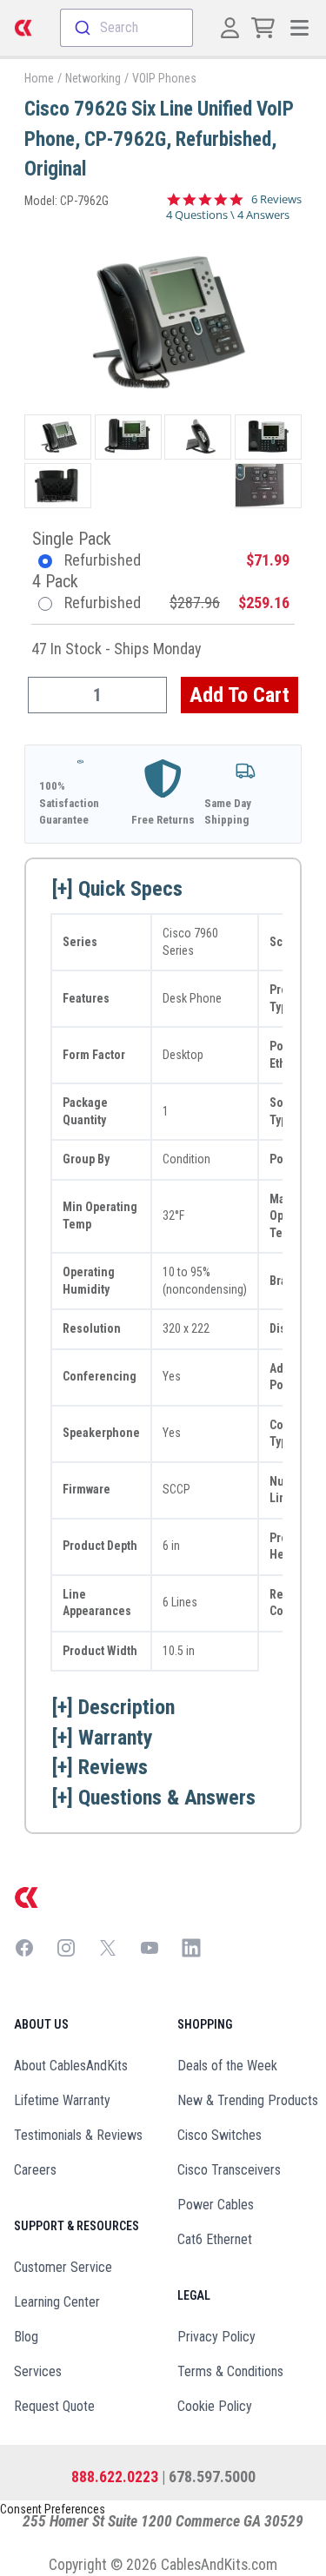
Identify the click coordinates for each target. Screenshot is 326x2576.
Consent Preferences (53, 2509)
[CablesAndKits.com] (23, 27)
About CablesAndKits (71, 2066)
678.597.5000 (212, 2477)
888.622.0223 (115, 2477)
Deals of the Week (227, 2066)
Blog (26, 2337)
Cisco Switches (220, 2135)
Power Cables (216, 2205)
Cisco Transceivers (229, 2170)
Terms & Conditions (230, 2371)
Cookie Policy (215, 2406)
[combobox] (126, 28)
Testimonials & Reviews (78, 2135)
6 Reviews (276, 199)
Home (39, 78)
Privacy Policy (216, 2337)
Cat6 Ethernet (215, 2239)
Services (38, 2371)
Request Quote (54, 2406)
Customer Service (63, 2267)
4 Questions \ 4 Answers (228, 215)
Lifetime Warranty (62, 2100)
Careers (35, 2170)
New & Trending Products (248, 2100)
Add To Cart (240, 695)
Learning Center (57, 2302)
